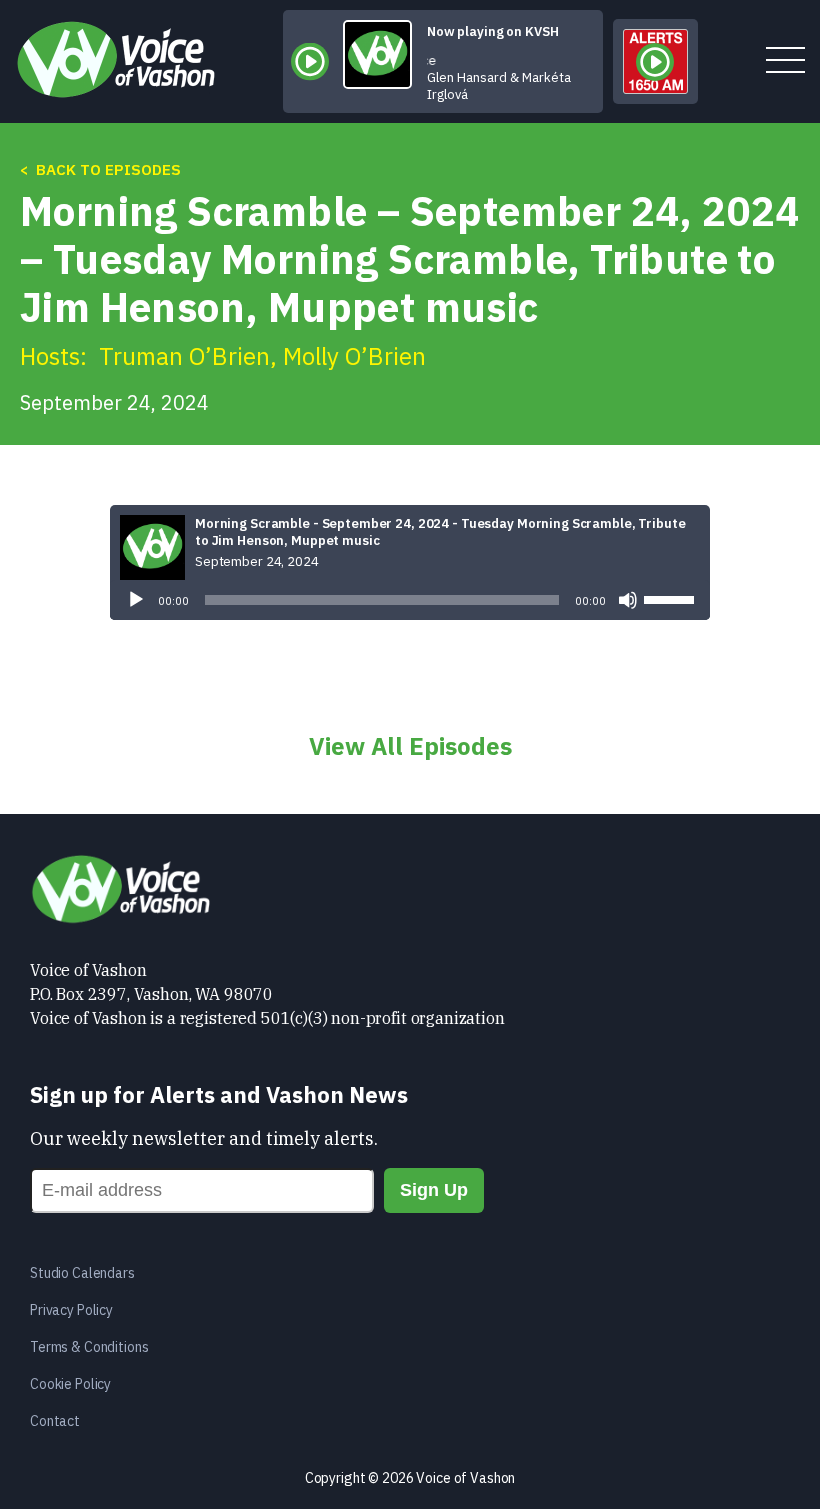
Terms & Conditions (89, 1347)
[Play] (136, 600)
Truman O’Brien (184, 356)
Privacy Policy (71, 1310)
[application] (410, 600)
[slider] (672, 598)
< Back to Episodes (100, 169)
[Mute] (628, 600)
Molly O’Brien (354, 356)
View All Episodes (410, 746)
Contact (55, 1421)
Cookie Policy (70, 1384)
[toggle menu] (785, 61)
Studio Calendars (82, 1273)
